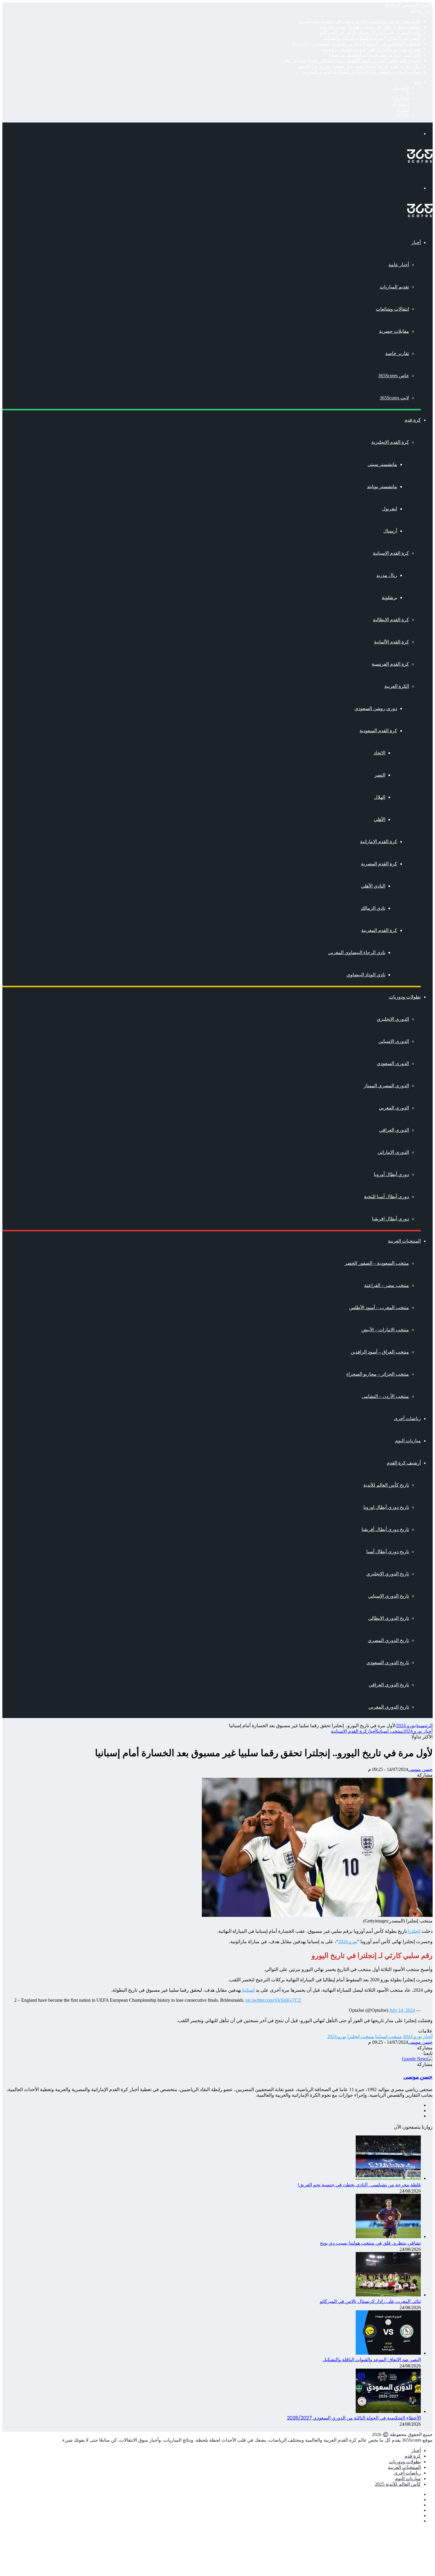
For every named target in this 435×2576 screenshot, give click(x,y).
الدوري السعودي (393, 1063)
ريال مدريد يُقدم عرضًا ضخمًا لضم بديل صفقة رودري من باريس (359, 66)
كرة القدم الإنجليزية (390, 442)
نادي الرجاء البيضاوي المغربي (357, 953)
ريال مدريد (387, 575)
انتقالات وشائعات (392, 309)
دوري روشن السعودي (376, 708)
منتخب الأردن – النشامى (385, 1396)
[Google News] (417, 2059)
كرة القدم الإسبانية (391, 553)
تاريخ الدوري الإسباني (389, 1596)
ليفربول (390, 509)
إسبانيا (248, 1990)
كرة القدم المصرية (379, 864)
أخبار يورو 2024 (418, 1731)
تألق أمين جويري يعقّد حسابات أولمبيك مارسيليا (375, 55)
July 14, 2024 (402, 2010)
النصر (380, 775)
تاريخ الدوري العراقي (389, 1685)
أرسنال (390, 531)
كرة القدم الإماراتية (379, 842)
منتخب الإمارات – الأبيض (385, 1330)
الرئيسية (424, 1726)
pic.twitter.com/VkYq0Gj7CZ (273, 2000)
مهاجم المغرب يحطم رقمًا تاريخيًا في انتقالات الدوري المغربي (361, 72)
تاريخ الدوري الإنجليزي (388, 1574)
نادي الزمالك (373, 908)
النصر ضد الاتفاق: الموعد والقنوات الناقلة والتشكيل (372, 38)
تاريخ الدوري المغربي (389, 1707)
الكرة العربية (397, 686)
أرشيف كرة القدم (404, 1463)
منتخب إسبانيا (390, 1731)
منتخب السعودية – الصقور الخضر (377, 1263)
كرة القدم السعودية (378, 731)
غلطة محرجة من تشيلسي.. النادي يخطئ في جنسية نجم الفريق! (359, 21)
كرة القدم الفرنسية (390, 664)
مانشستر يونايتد (382, 487)
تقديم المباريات (394, 287)
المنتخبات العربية (404, 1241)
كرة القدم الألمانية (391, 642)
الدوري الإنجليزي (393, 1019)
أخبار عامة (399, 265)
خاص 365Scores (394, 376)
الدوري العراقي (394, 1130)
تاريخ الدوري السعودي (388, 1663)
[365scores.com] (420, 161)
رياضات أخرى (407, 1418)
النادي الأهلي (373, 886)
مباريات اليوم (408, 1441)
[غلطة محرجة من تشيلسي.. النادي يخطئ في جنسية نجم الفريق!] (388, 2178)
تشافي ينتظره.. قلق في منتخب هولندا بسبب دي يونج (370, 27)
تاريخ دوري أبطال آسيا (388, 1552)
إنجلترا (414, 1931)
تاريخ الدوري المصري (388, 1640)
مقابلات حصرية (394, 331)
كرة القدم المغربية (379, 930)
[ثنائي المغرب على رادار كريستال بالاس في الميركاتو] (388, 2295)
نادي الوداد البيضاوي (366, 975)
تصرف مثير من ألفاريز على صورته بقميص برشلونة (372, 49)
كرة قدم (413, 420)
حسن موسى (420, 1769)
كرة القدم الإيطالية (391, 620)
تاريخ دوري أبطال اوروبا (386, 1507)
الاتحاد (380, 753)
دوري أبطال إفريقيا (390, 1219)
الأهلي (380, 819)
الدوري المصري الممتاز (386, 1086)
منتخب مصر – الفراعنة (387, 1285)
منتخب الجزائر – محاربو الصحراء (378, 1374)
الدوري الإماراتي (393, 1152)
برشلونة (389, 597)
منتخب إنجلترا (361, 2037)
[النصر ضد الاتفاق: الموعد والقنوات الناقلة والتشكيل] (388, 2353)
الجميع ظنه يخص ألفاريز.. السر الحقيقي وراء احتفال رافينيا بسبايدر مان (352, 61)
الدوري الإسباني (394, 1041)
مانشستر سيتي (382, 464)
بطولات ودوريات (405, 997)
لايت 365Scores (394, 398)
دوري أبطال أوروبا (391, 1174)
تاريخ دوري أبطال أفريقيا (385, 1529)
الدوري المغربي (394, 1108)
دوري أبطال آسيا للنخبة (386, 1197)
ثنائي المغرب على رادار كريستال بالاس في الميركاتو (370, 32)
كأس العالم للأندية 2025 (398, 2484)
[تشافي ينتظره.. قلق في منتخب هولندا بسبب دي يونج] (388, 2237)
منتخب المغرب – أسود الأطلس (379, 1308)
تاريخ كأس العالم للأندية (386, 1485)
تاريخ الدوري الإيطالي (389, 1618)
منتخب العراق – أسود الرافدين (380, 1352)
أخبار (416, 242)
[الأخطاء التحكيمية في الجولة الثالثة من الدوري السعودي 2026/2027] (388, 2411)
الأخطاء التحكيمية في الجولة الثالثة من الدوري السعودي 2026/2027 (356, 44)
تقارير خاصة (397, 353)
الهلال (380, 797)
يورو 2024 (406, 1726)
